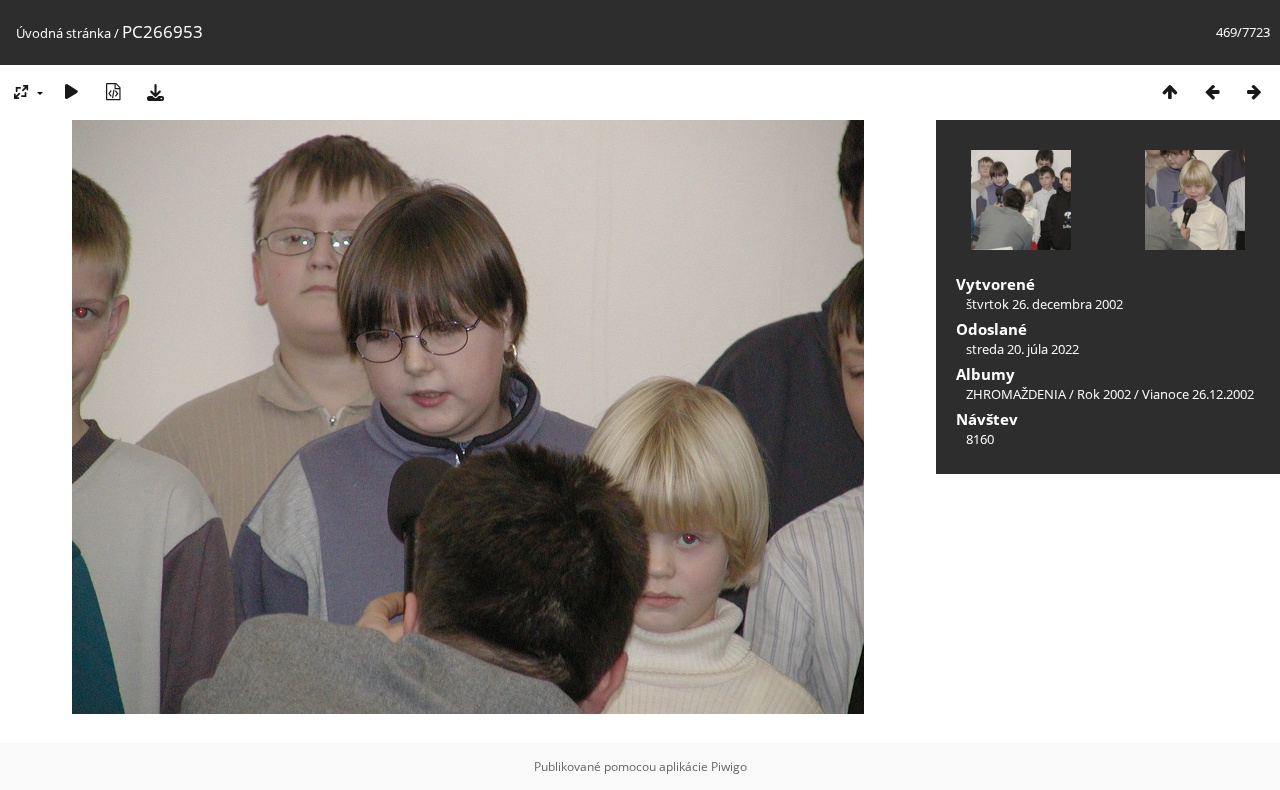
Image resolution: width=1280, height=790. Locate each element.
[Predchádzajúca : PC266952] (1212, 91)
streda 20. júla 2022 (1022, 349)
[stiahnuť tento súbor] (155, 91)
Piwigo (729, 766)
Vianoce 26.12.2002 (1198, 394)
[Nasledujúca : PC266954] (1254, 91)
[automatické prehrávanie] (71, 91)
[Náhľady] (1170, 91)
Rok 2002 (1104, 394)
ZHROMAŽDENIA (1016, 394)
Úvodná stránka (63, 33)
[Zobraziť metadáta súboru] (113, 91)
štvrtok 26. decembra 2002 (1044, 304)
